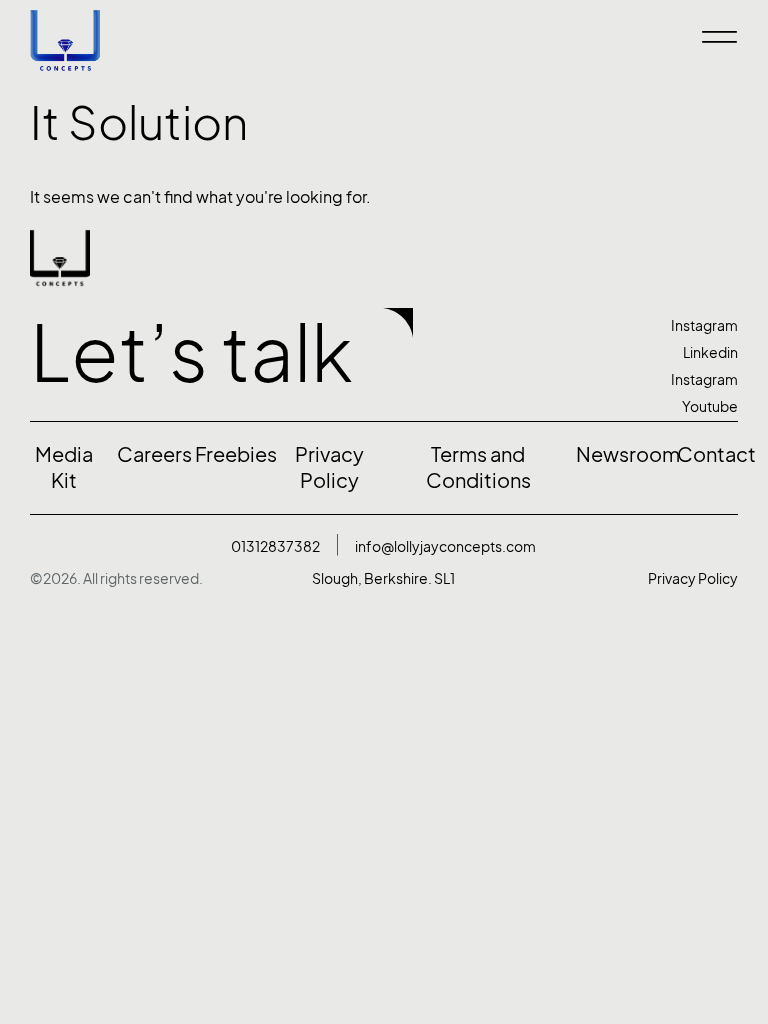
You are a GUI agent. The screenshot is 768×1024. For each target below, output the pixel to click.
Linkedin (710, 352)
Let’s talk (191, 353)
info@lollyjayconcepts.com (445, 546)
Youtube (710, 406)
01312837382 (275, 546)
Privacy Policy (693, 578)
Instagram (704, 325)
